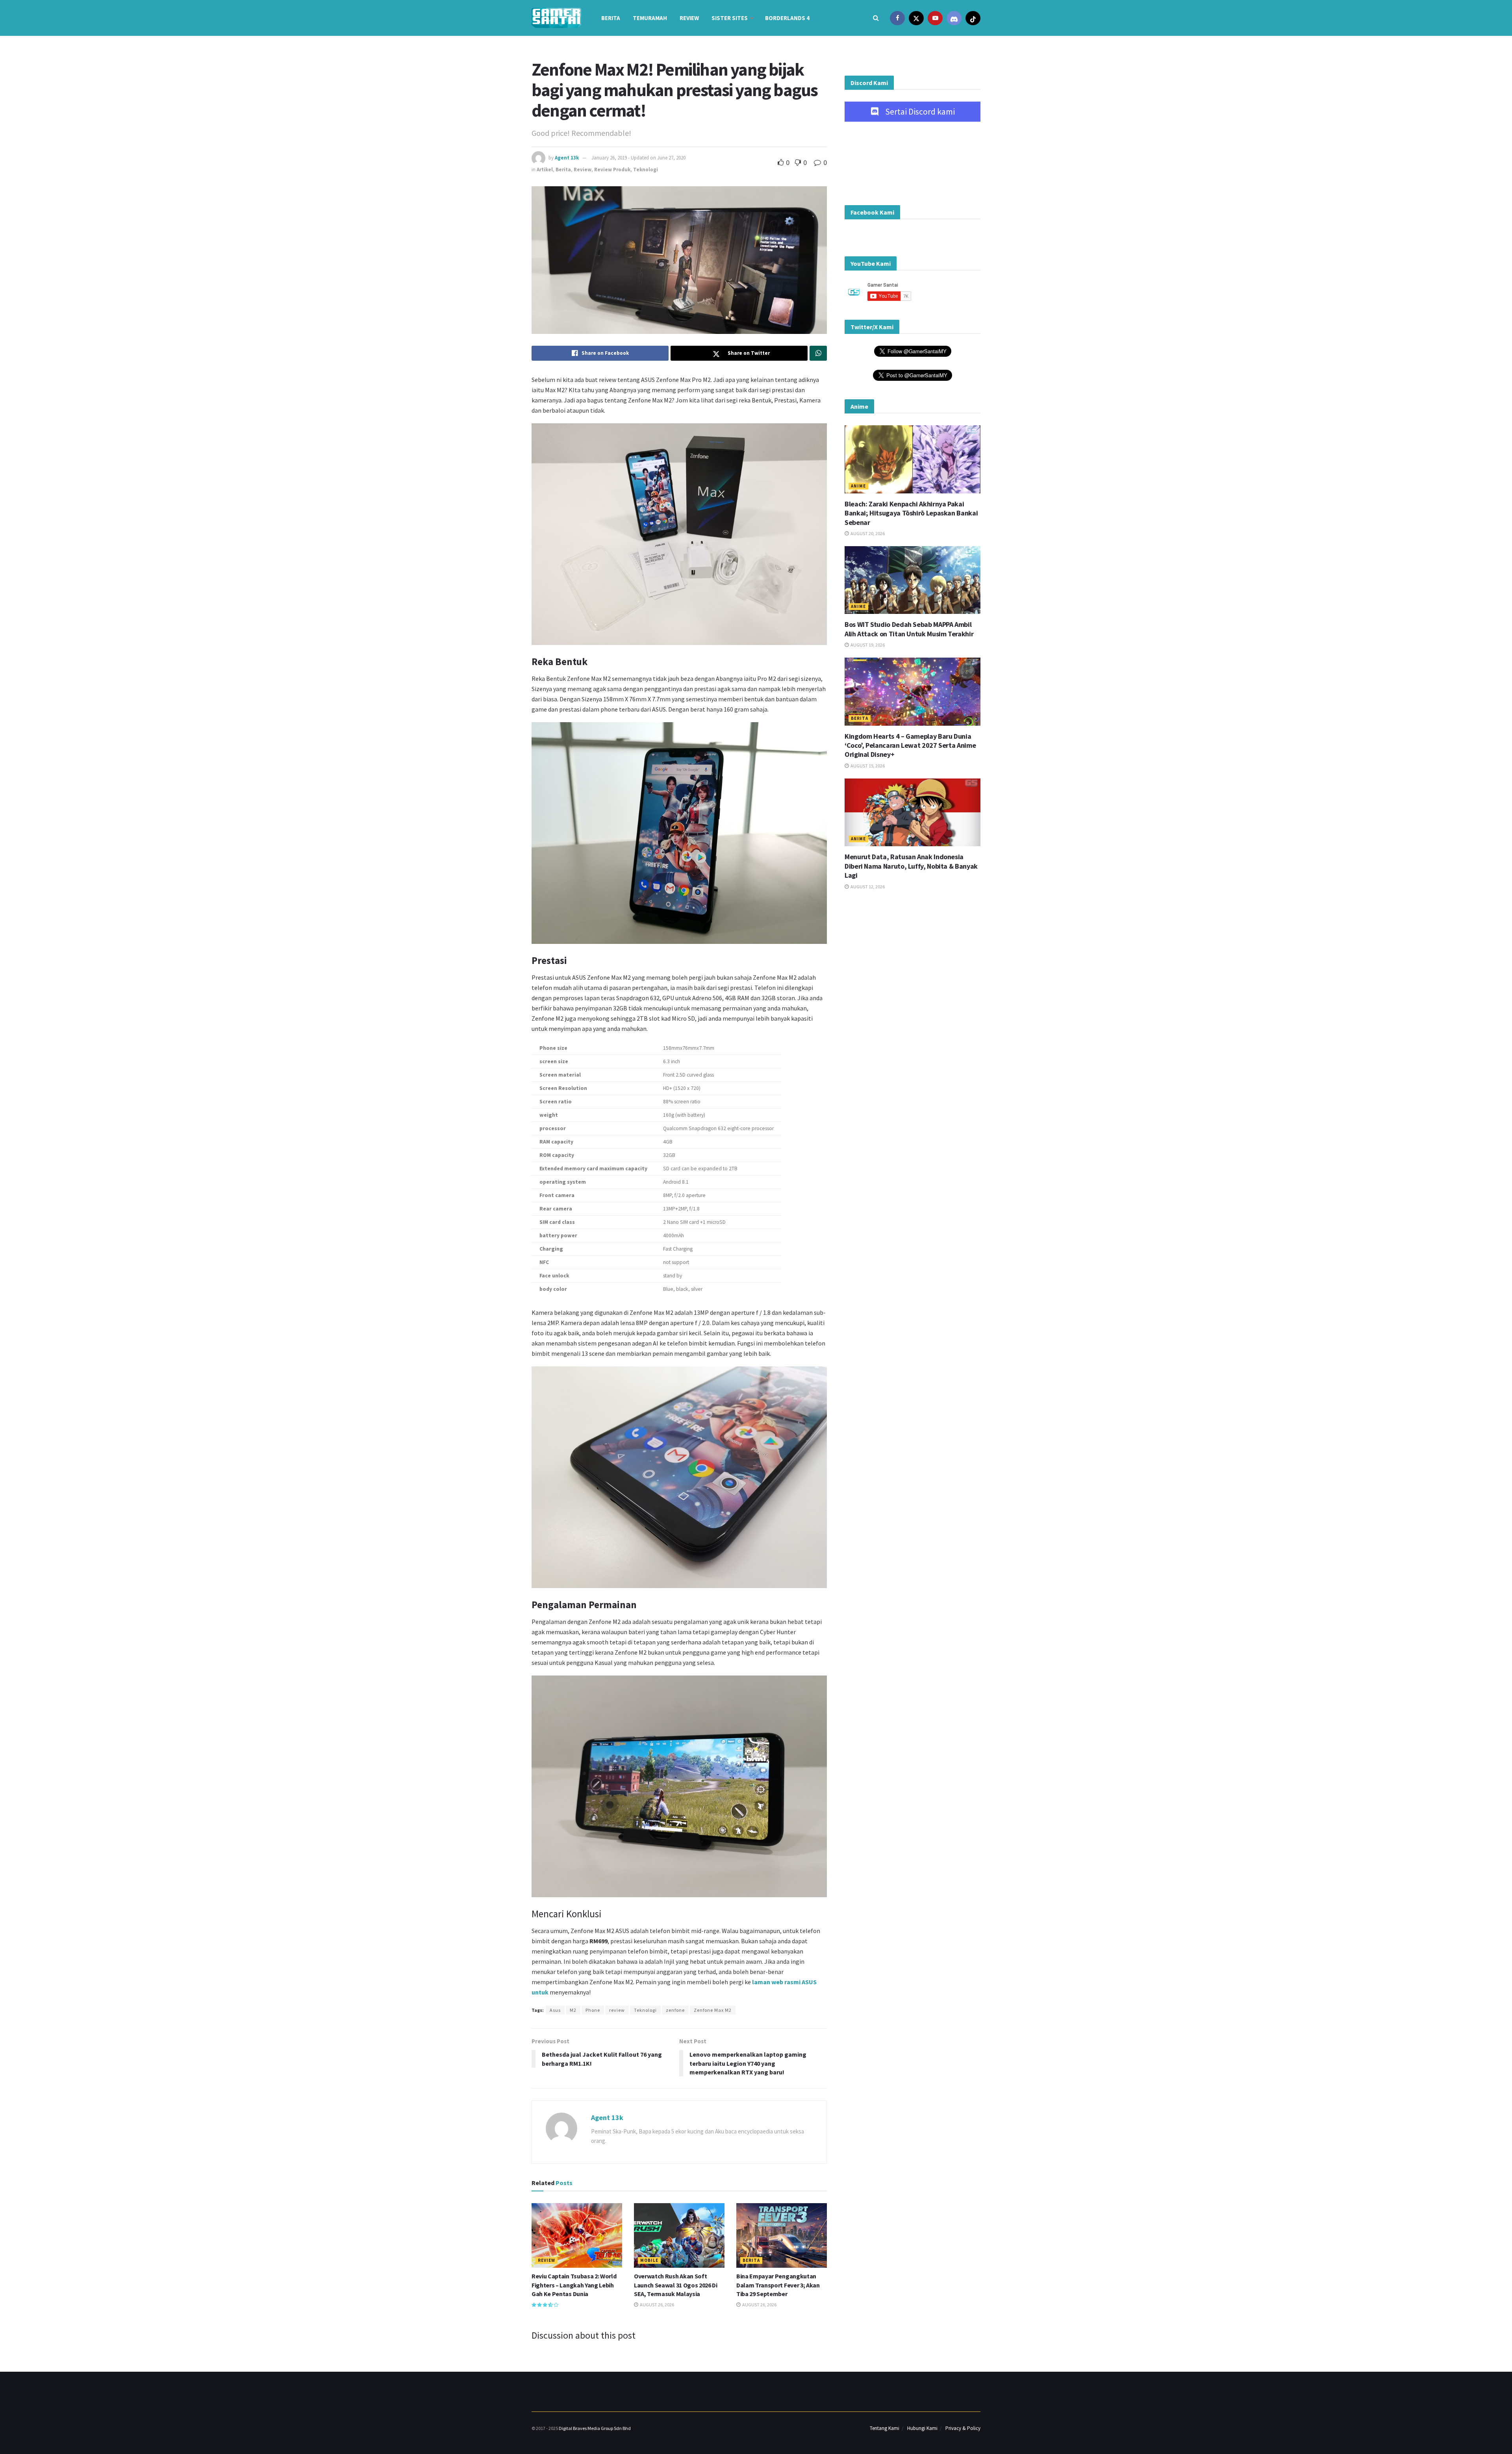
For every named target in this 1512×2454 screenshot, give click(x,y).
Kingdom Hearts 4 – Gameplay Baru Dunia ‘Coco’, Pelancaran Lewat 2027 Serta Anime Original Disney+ (910, 745)
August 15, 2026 (867, 766)
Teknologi (646, 170)
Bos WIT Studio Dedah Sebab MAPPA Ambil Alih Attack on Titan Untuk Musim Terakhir (909, 629)
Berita (611, 18)
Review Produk (612, 170)
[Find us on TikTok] (973, 18)
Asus (555, 2010)
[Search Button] (876, 18)
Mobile (649, 2260)
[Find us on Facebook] (897, 18)
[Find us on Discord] (954, 18)
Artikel (545, 170)
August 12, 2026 (867, 887)
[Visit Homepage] (556, 18)
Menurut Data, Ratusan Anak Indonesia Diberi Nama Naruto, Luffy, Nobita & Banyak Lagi (911, 866)
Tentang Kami (885, 2428)
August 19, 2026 (867, 645)
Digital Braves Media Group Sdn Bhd (595, 2428)
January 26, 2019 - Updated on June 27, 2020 (638, 158)
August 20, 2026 (867, 533)
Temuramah (650, 18)
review (617, 2010)
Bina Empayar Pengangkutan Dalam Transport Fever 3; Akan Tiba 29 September (778, 2285)
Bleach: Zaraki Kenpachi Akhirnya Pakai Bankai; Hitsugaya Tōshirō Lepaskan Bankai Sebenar (911, 513)
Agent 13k (567, 158)
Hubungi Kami (922, 2428)
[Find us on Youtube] (935, 18)
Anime (858, 486)
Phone (593, 2010)
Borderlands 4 (787, 18)
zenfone (675, 2010)
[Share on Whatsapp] (818, 353)
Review (689, 18)
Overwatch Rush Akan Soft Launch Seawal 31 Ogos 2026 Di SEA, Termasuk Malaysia (676, 2285)
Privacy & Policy (963, 2428)
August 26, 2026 (657, 2305)
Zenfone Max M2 (713, 2010)
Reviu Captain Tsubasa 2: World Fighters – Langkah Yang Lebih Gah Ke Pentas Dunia (574, 2285)
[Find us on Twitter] (916, 18)
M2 (573, 2010)
